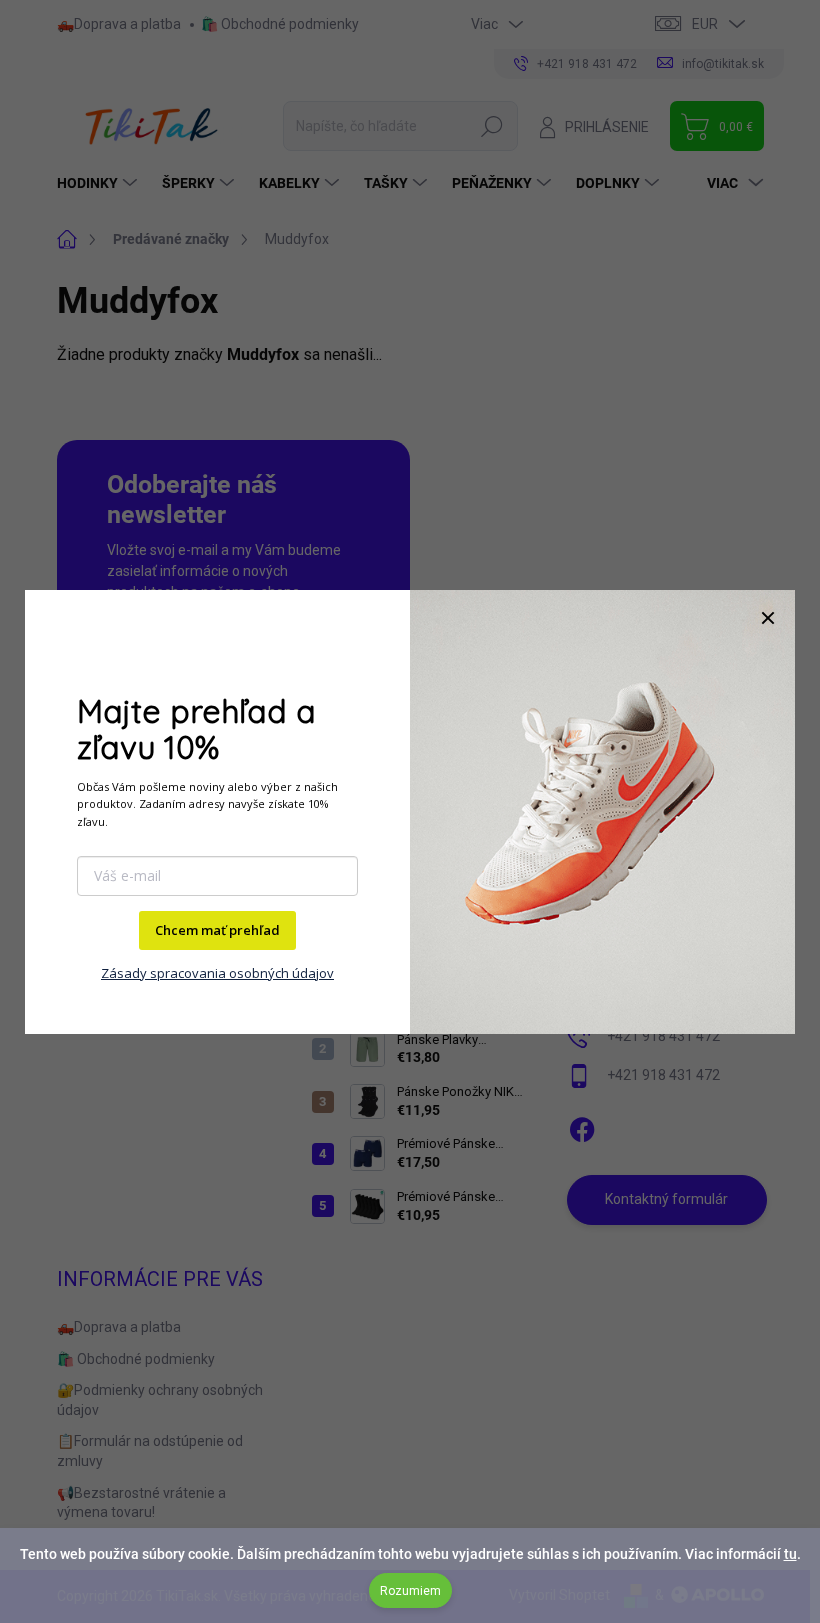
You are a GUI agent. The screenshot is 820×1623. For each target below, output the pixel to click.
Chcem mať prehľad (217, 930)
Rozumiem (410, 1591)
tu (790, 1554)
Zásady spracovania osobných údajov (217, 973)
